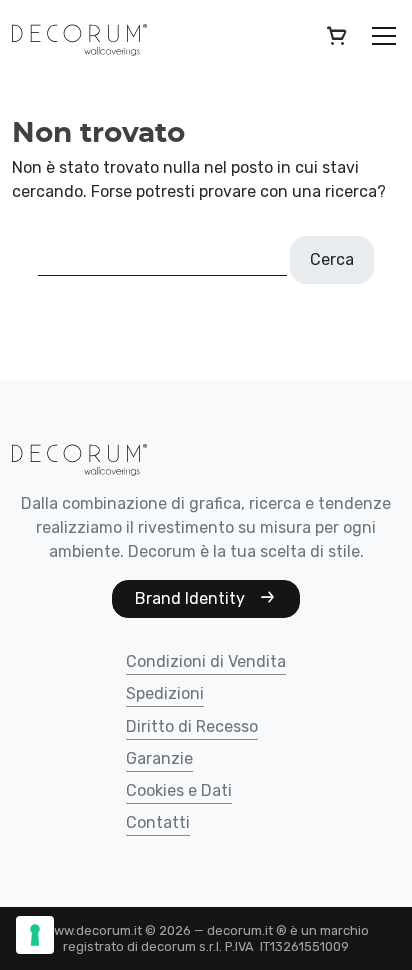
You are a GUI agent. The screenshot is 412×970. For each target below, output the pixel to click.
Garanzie (159, 759)
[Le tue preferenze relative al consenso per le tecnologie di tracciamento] (35, 935)
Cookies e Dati (179, 791)
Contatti (158, 823)
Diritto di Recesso (192, 727)
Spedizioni (165, 694)
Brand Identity (192, 598)
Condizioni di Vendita (206, 662)
